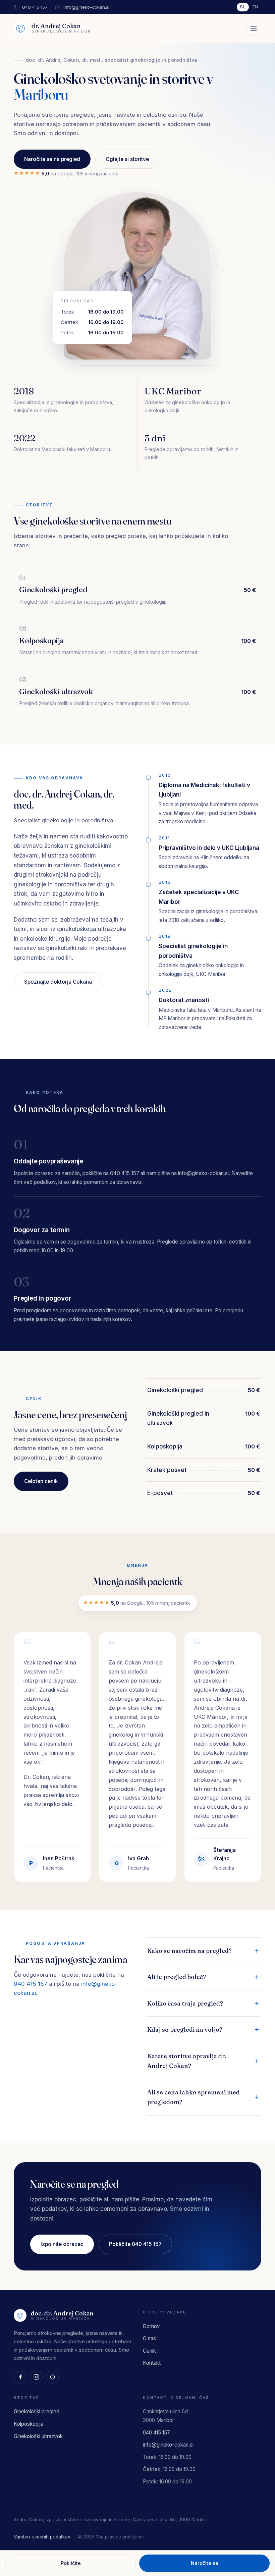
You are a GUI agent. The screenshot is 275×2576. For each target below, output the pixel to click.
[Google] (52, 2377)
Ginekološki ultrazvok (57, 147)
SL (243, 7)
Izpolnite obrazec (62, 2244)
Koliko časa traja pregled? (185, 2003)
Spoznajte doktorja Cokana (58, 982)
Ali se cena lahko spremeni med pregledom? (194, 2097)
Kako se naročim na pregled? (189, 1951)
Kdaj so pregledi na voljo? (185, 2030)
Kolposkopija (45, 129)
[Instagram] (36, 2377)
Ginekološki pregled (54, 111)
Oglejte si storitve (127, 159)
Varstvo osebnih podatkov (42, 2537)
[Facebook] (20, 2377)
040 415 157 (35, 7)
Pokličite (71, 2563)
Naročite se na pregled (52, 159)
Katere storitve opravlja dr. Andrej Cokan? (187, 2061)
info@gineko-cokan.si (86, 7)
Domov (151, 2326)
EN (256, 7)
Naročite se (205, 2563)
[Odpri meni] (254, 28)
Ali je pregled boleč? (177, 1977)
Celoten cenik (41, 1481)
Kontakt (152, 2363)
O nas (149, 2338)
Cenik (149, 2351)
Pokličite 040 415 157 (135, 2244)
